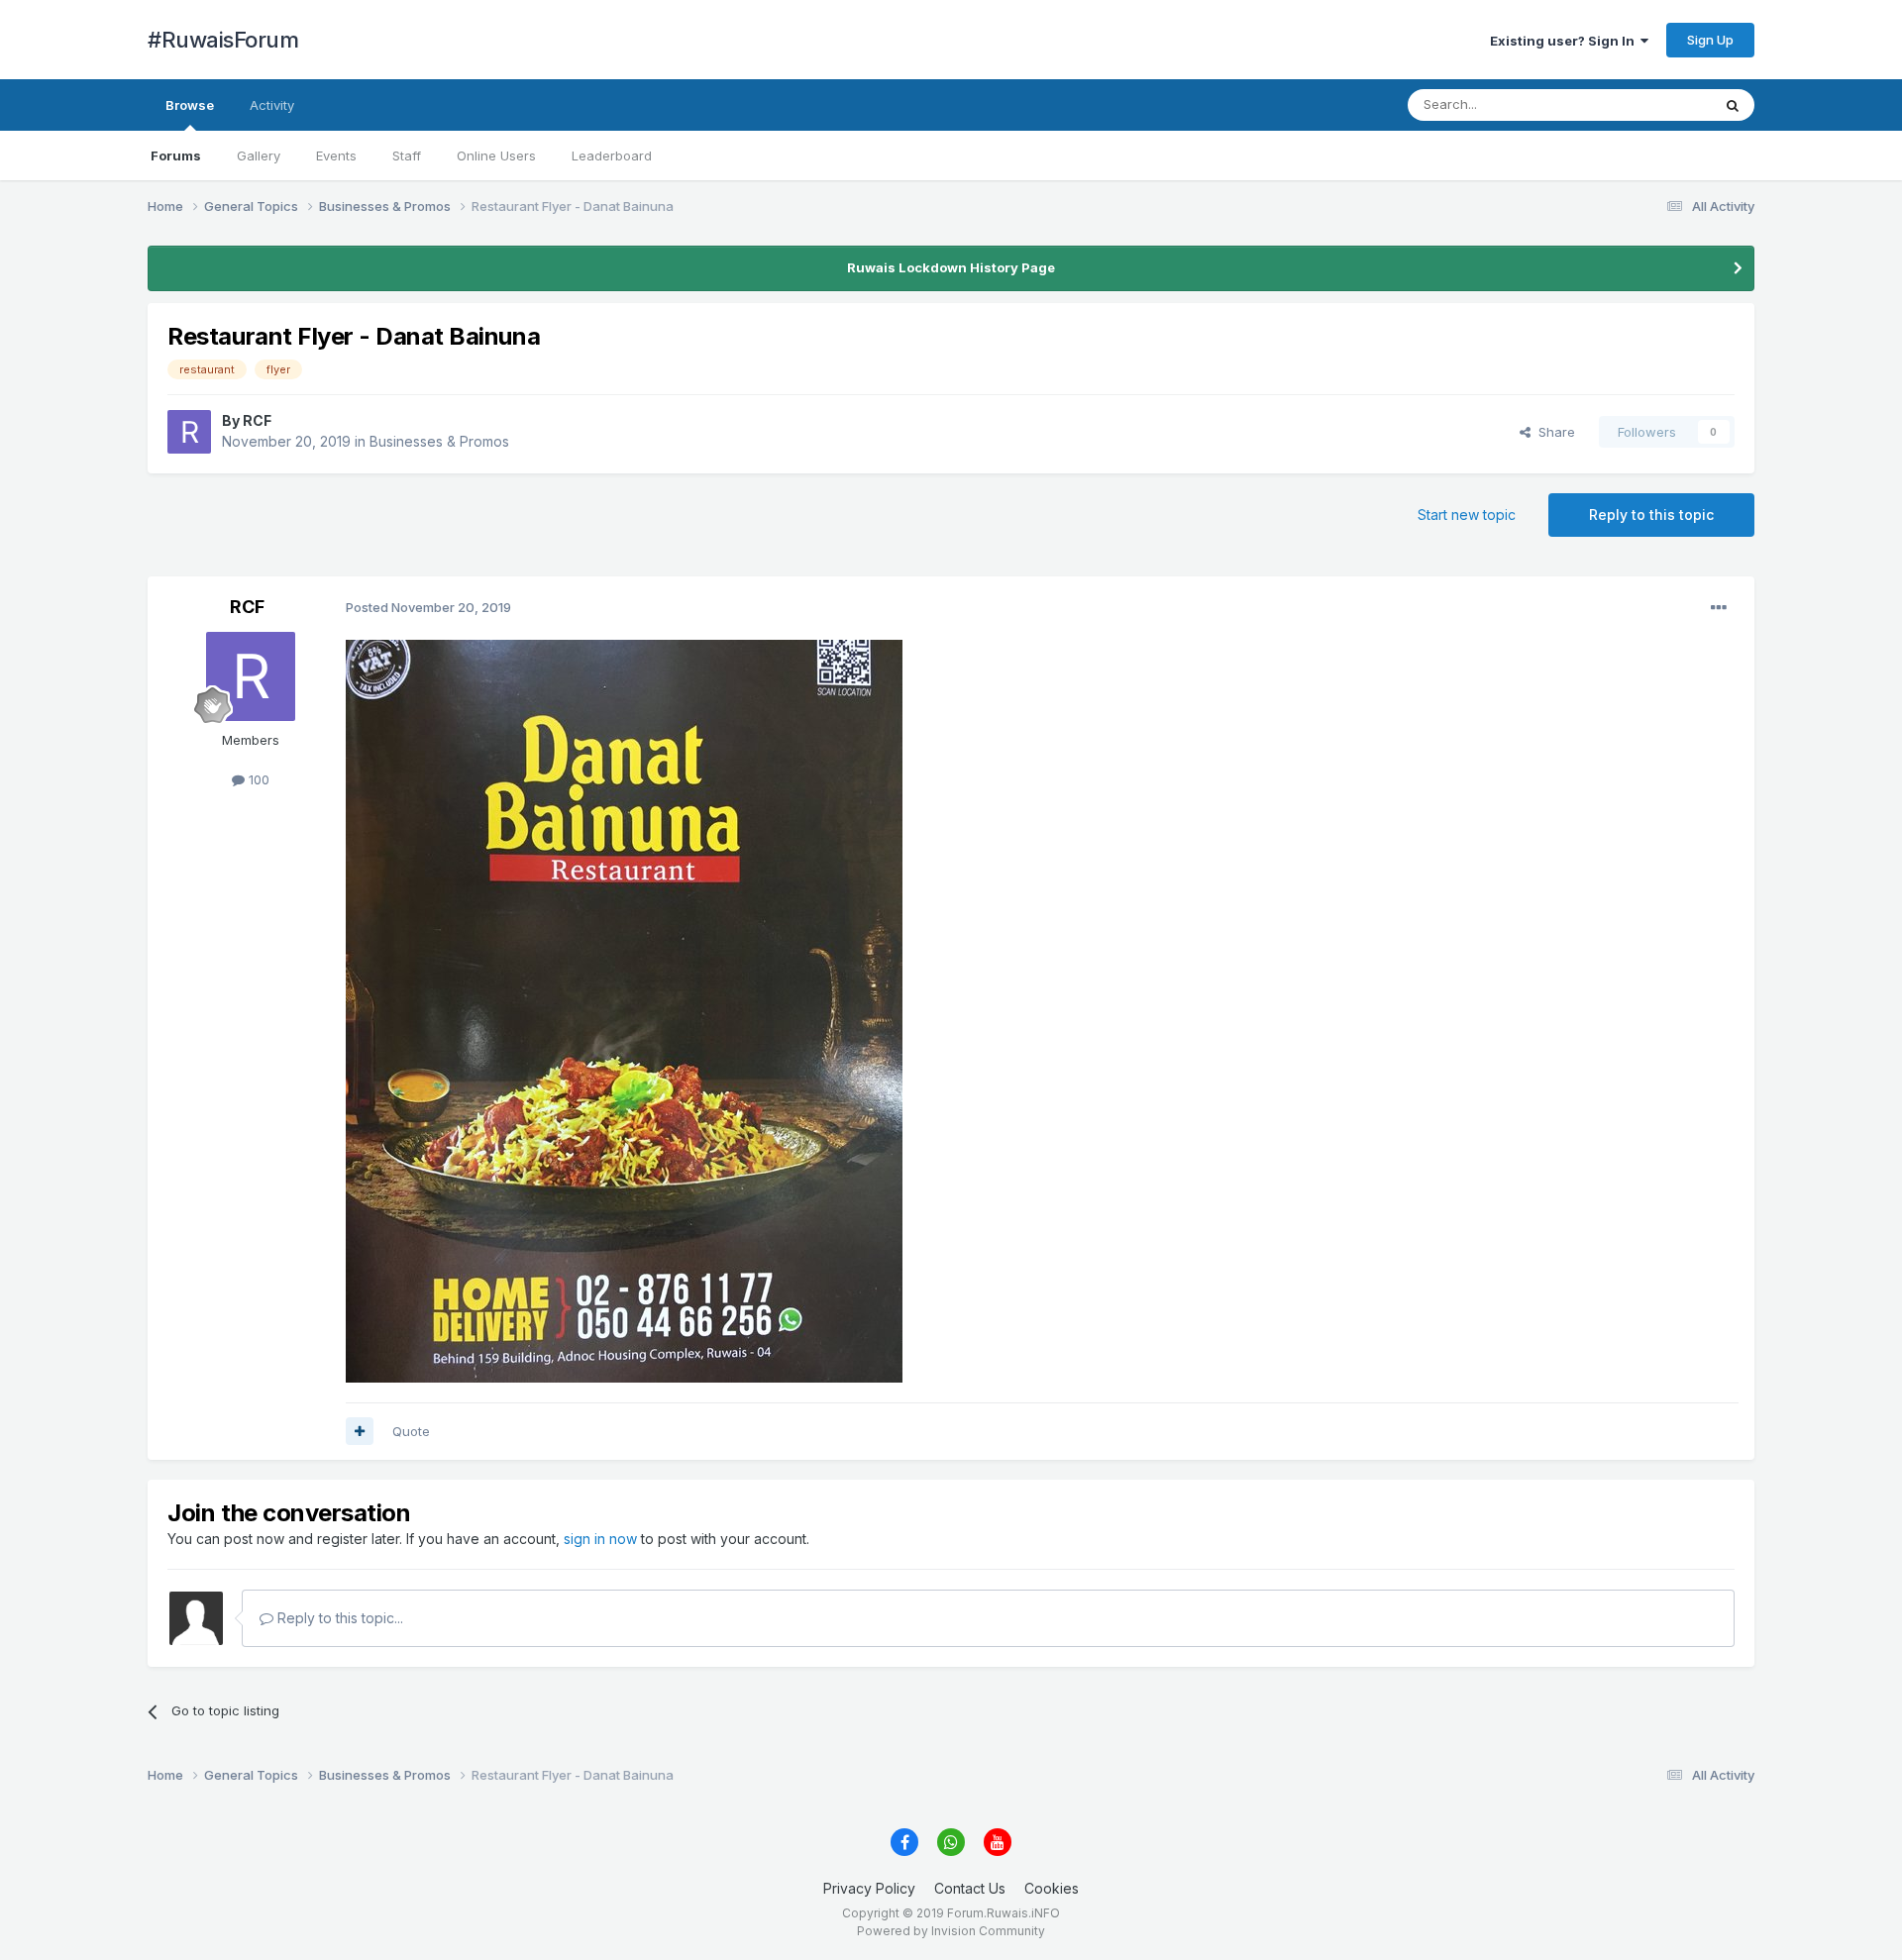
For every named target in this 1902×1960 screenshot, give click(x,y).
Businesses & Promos (439, 441)
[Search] (1733, 105)
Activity (272, 105)
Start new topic (1467, 515)
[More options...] (1719, 608)
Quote (411, 1431)
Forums (176, 155)
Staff (407, 155)
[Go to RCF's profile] (189, 432)
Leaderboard (612, 155)
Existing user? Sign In (1565, 41)
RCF (257, 420)
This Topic (1652, 104)
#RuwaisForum (223, 40)
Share (1553, 432)
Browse (190, 105)
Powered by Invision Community (951, 1931)
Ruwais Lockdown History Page (951, 267)
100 (257, 779)
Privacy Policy (869, 1888)
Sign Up (1710, 40)
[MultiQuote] (360, 1431)
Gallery (259, 155)
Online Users (496, 155)
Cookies (1052, 1888)
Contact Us (970, 1888)
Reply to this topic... (338, 1618)
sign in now (600, 1539)
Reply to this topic (1651, 515)
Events (336, 155)
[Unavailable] (624, 1010)
